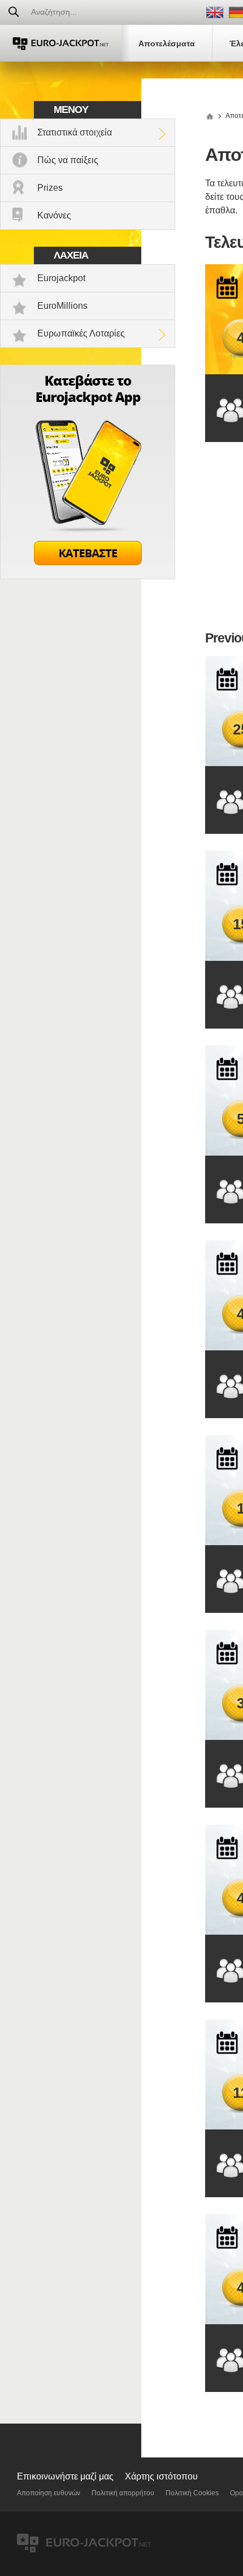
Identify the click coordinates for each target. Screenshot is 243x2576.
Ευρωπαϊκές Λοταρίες (81, 333)
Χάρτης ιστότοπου (161, 2476)
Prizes (50, 188)
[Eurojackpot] (61, 43)
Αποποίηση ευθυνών (49, 2493)
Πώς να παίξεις (68, 160)
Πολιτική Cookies (192, 2493)
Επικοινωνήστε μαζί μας (65, 2476)
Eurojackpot (61, 278)
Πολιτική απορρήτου (123, 2493)
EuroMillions (62, 306)
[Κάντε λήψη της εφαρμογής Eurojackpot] (88, 576)
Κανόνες (54, 215)
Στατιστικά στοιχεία (75, 132)
